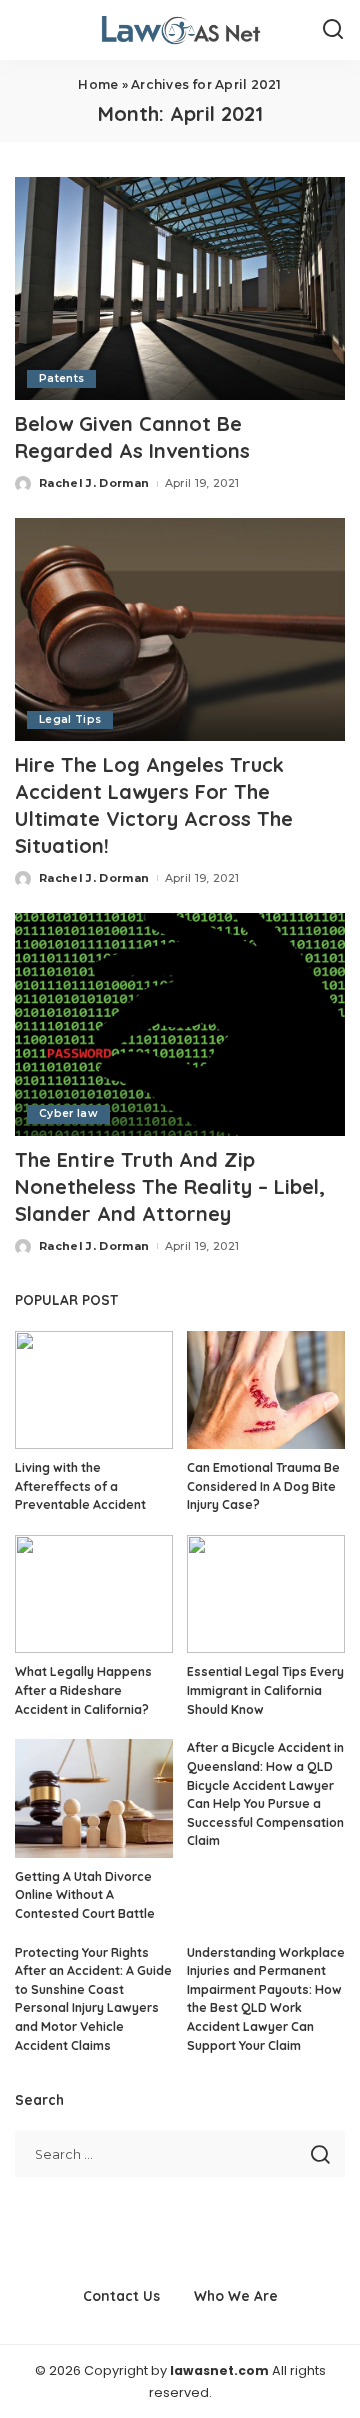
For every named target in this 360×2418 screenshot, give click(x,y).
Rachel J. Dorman (94, 483)
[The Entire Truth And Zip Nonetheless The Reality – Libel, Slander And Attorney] (180, 1024)
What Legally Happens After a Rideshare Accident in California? (83, 1690)
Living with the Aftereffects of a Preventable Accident (80, 1486)
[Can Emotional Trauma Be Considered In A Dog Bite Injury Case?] (266, 1390)
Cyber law (68, 1113)
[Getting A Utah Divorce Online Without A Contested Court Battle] (94, 1798)
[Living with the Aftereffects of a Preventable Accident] (94, 1390)
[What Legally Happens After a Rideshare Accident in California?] (94, 1594)
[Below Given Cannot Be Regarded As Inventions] (180, 288)
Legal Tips (70, 719)
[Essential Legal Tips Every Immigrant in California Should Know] (266, 1594)
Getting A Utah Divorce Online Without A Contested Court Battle (85, 1895)
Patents (61, 378)
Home (98, 84)
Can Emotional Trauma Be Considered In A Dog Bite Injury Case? (263, 1486)
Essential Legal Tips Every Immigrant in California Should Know (265, 1690)
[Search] (333, 30)
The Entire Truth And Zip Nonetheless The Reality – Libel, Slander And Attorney (170, 1186)
